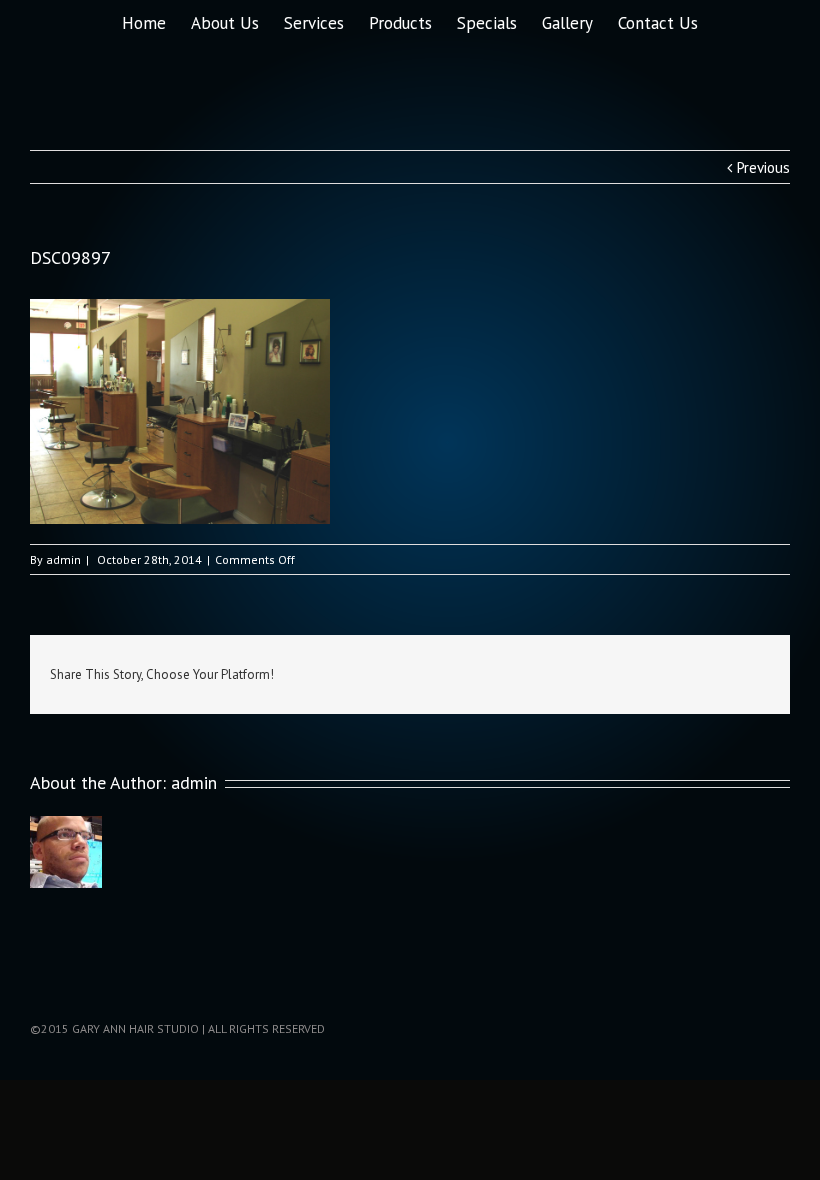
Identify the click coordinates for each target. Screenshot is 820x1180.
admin (63, 559)
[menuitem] (156, 21)
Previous (763, 167)
